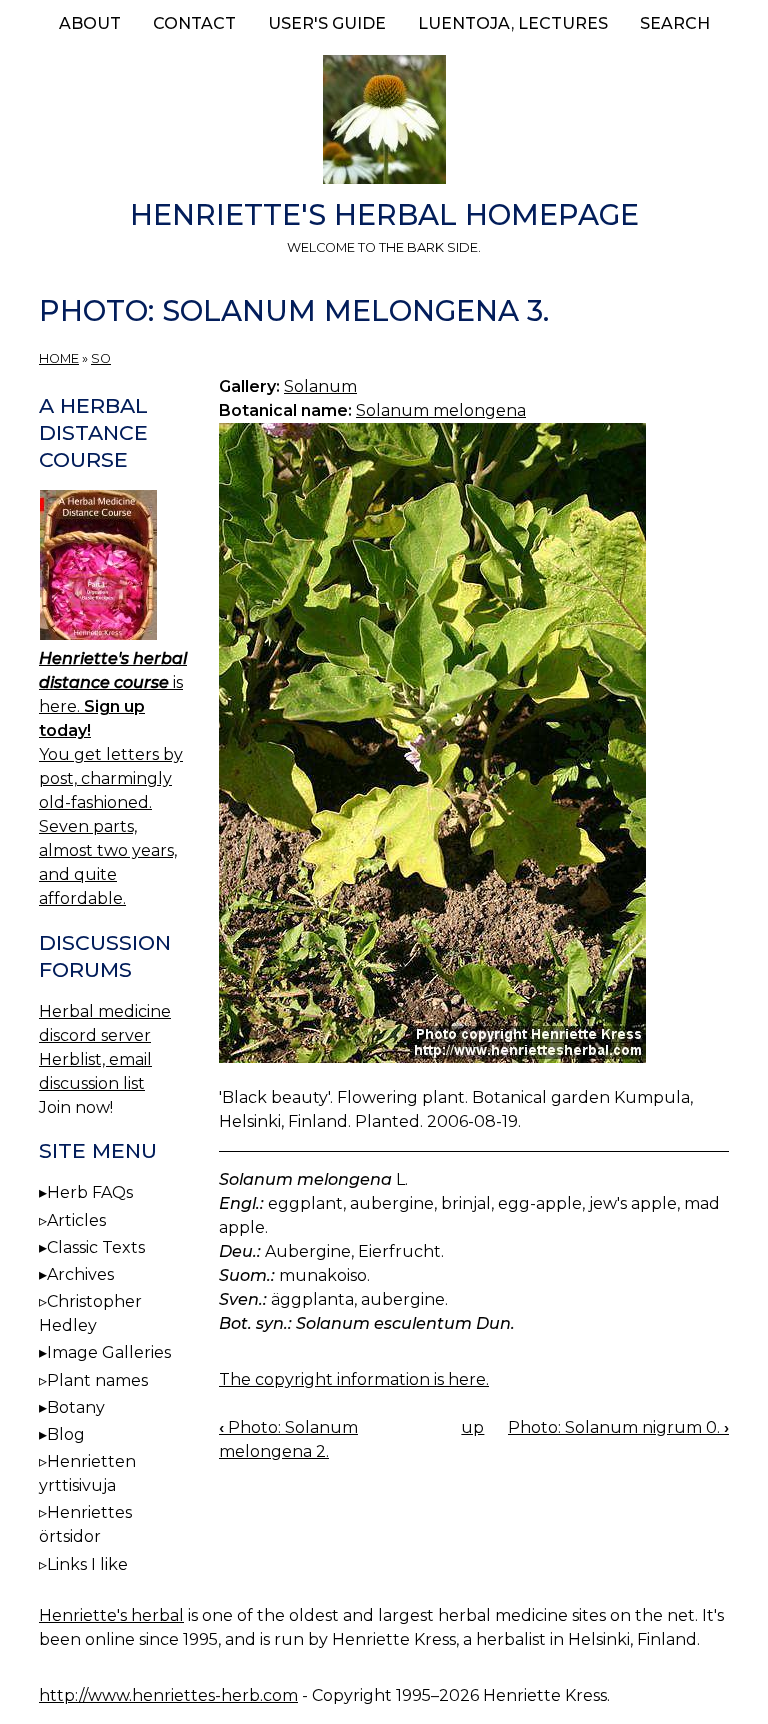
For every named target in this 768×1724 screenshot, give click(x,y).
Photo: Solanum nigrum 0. (618, 1427)
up (472, 1427)
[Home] (384, 123)
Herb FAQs (90, 1192)
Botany (76, 1407)
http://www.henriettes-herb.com (168, 1695)
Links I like (87, 1564)
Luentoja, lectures (513, 23)
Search (675, 23)
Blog (66, 1434)
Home (59, 358)
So (101, 358)
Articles (76, 1220)
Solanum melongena (441, 410)
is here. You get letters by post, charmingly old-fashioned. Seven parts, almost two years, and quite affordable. (113, 778)
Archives (80, 1274)
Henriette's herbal (111, 1615)
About (90, 23)
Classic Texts (96, 1247)
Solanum (320, 386)
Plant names (97, 1380)
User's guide (327, 23)
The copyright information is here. (354, 1379)
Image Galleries (109, 1352)
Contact (194, 23)
